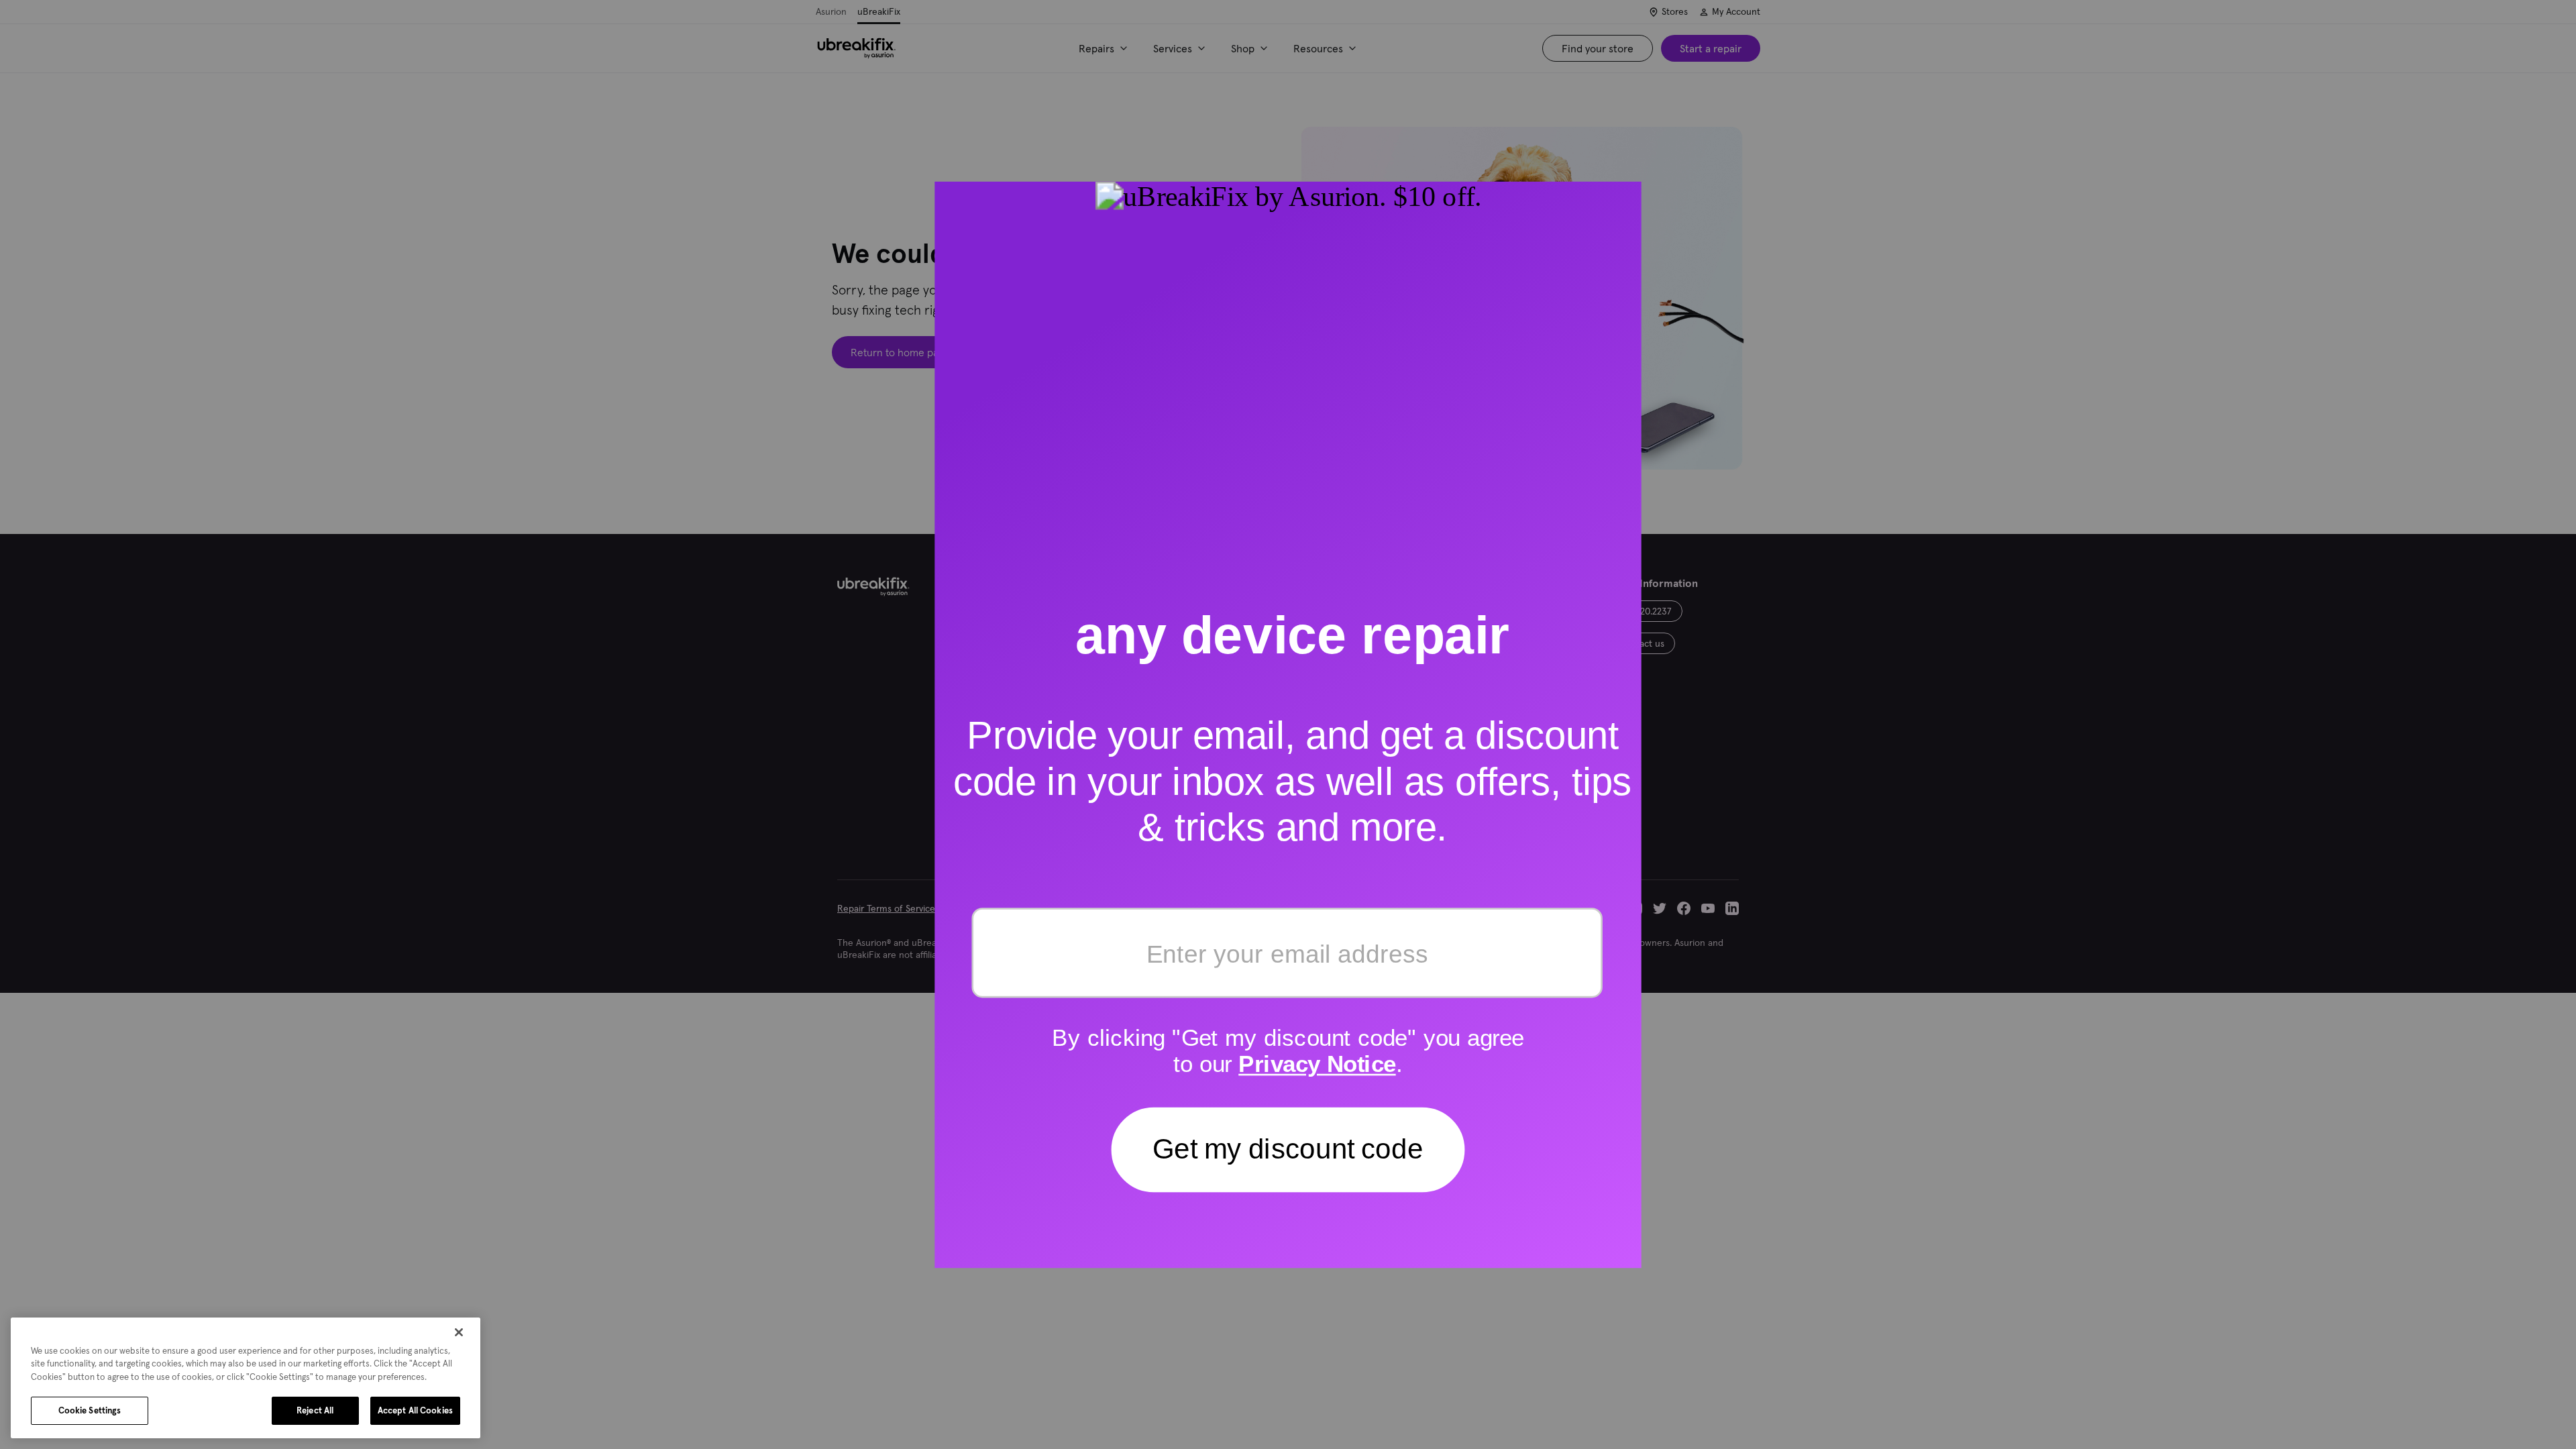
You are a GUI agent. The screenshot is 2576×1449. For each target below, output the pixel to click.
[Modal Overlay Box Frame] (1288, 724)
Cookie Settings (90, 1410)
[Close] (459, 1332)
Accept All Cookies (415, 1410)
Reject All (315, 1410)
